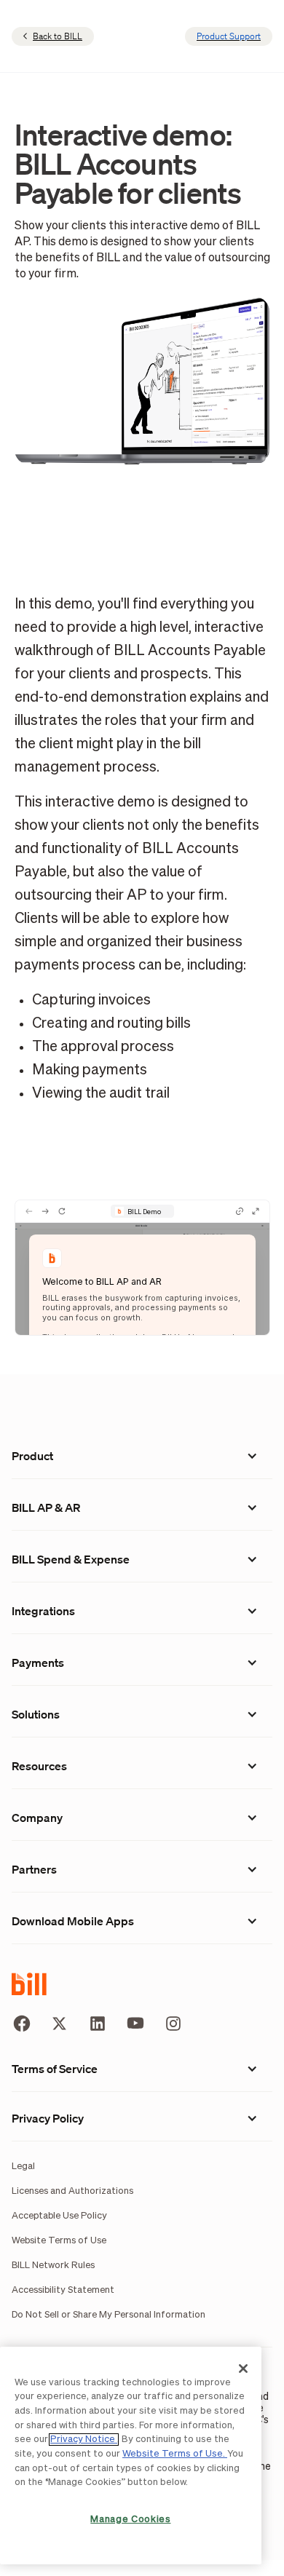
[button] (142, 1456)
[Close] (243, 2369)
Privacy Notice (84, 2440)
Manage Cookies (130, 2520)
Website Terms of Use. (175, 2454)
